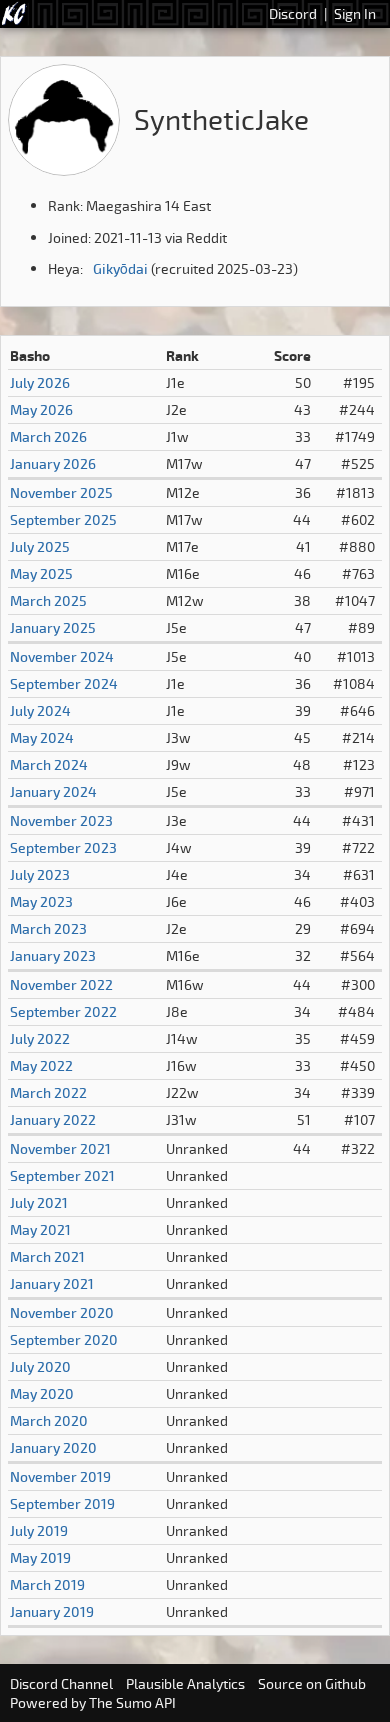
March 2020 (49, 1420)
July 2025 (40, 546)
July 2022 (40, 1038)
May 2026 (41, 409)
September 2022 (63, 1011)
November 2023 (61, 820)
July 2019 (39, 1530)
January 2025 (53, 627)
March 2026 (48, 436)
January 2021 (52, 1283)
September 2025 (63, 519)
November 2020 (62, 1312)
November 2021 (60, 1148)
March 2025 (48, 600)
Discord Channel (61, 1683)
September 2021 (62, 1175)
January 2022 (53, 1119)
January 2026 (53, 463)
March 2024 (49, 764)
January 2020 (53, 1447)
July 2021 (39, 1202)
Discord (293, 13)
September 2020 (64, 1339)
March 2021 (47, 1256)
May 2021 (40, 1229)
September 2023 (63, 847)
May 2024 (42, 737)
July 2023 (40, 874)
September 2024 (64, 683)
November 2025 (61, 492)
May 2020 (42, 1393)
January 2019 (52, 1611)
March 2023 (48, 928)
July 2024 (40, 710)
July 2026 (40, 382)
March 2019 (47, 1584)
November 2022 (61, 984)
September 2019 (62, 1503)
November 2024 (62, 656)
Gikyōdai (120, 268)
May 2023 (41, 901)
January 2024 (53, 791)
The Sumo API (132, 1702)
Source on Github (312, 1683)
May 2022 (41, 1065)
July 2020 (40, 1366)
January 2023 (53, 955)
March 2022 (48, 1092)
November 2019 (60, 1476)
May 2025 (41, 573)
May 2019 (40, 1557)
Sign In (355, 13)
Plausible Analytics (185, 1683)
